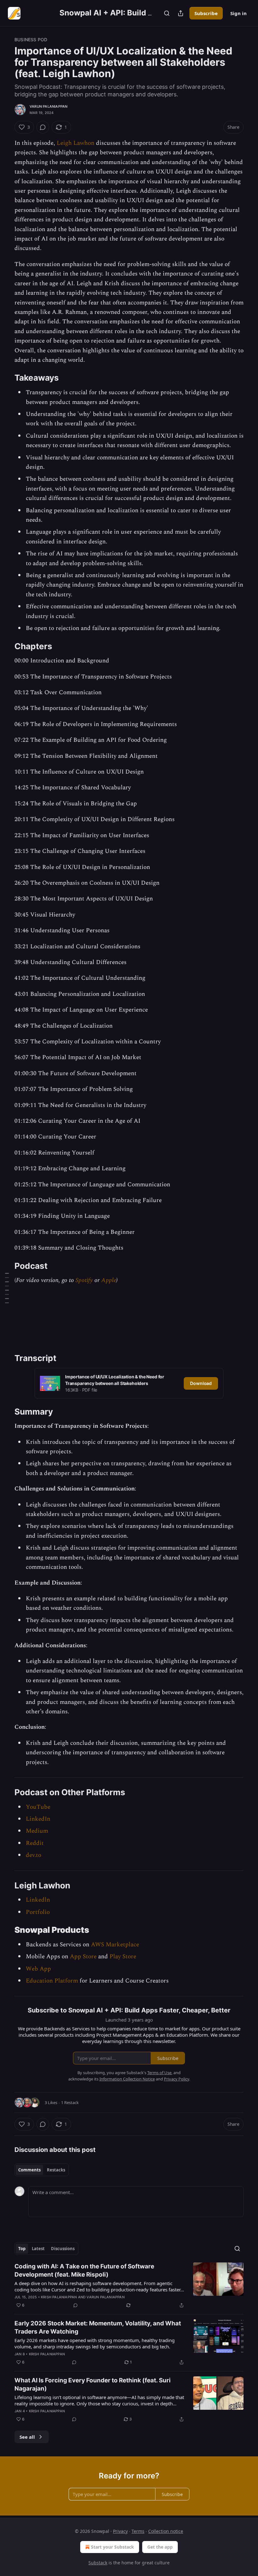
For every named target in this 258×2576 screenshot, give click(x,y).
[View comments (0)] (43, 127)
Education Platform (52, 1981)
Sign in (238, 13)
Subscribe (206, 13)
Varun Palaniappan (48, 106)
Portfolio (38, 1912)
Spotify (84, 1280)
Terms (138, 2531)
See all (27, 2437)
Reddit (35, 1843)
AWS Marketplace (115, 1945)
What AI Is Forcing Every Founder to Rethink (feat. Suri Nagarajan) (93, 2384)
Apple (109, 1280)
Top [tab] (22, 2249)
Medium (37, 1831)
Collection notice (166, 2531)
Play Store (123, 1957)
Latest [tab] (38, 2249)
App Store (83, 1957)
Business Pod (31, 40)
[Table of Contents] (7, 1288)
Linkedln (38, 1900)
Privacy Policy (177, 2079)
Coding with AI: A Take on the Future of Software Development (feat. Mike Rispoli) (84, 2270)
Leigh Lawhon (76, 143)
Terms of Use (159, 2073)
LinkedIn (38, 1819)
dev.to (34, 1855)
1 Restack (70, 2102)
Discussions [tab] (63, 2249)
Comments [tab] (29, 2170)
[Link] (6, 378)
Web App (38, 1969)
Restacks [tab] (56, 2170)
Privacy (120, 2531)
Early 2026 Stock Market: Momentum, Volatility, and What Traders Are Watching (98, 2327)
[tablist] (42, 2170)
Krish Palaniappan (59, 2297)
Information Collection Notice (127, 2079)
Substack (98, 2563)
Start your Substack (112, 2547)
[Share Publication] (181, 13)
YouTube (38, 1807)
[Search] (167, 13)
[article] (129, 2286)
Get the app (160, 2547)
